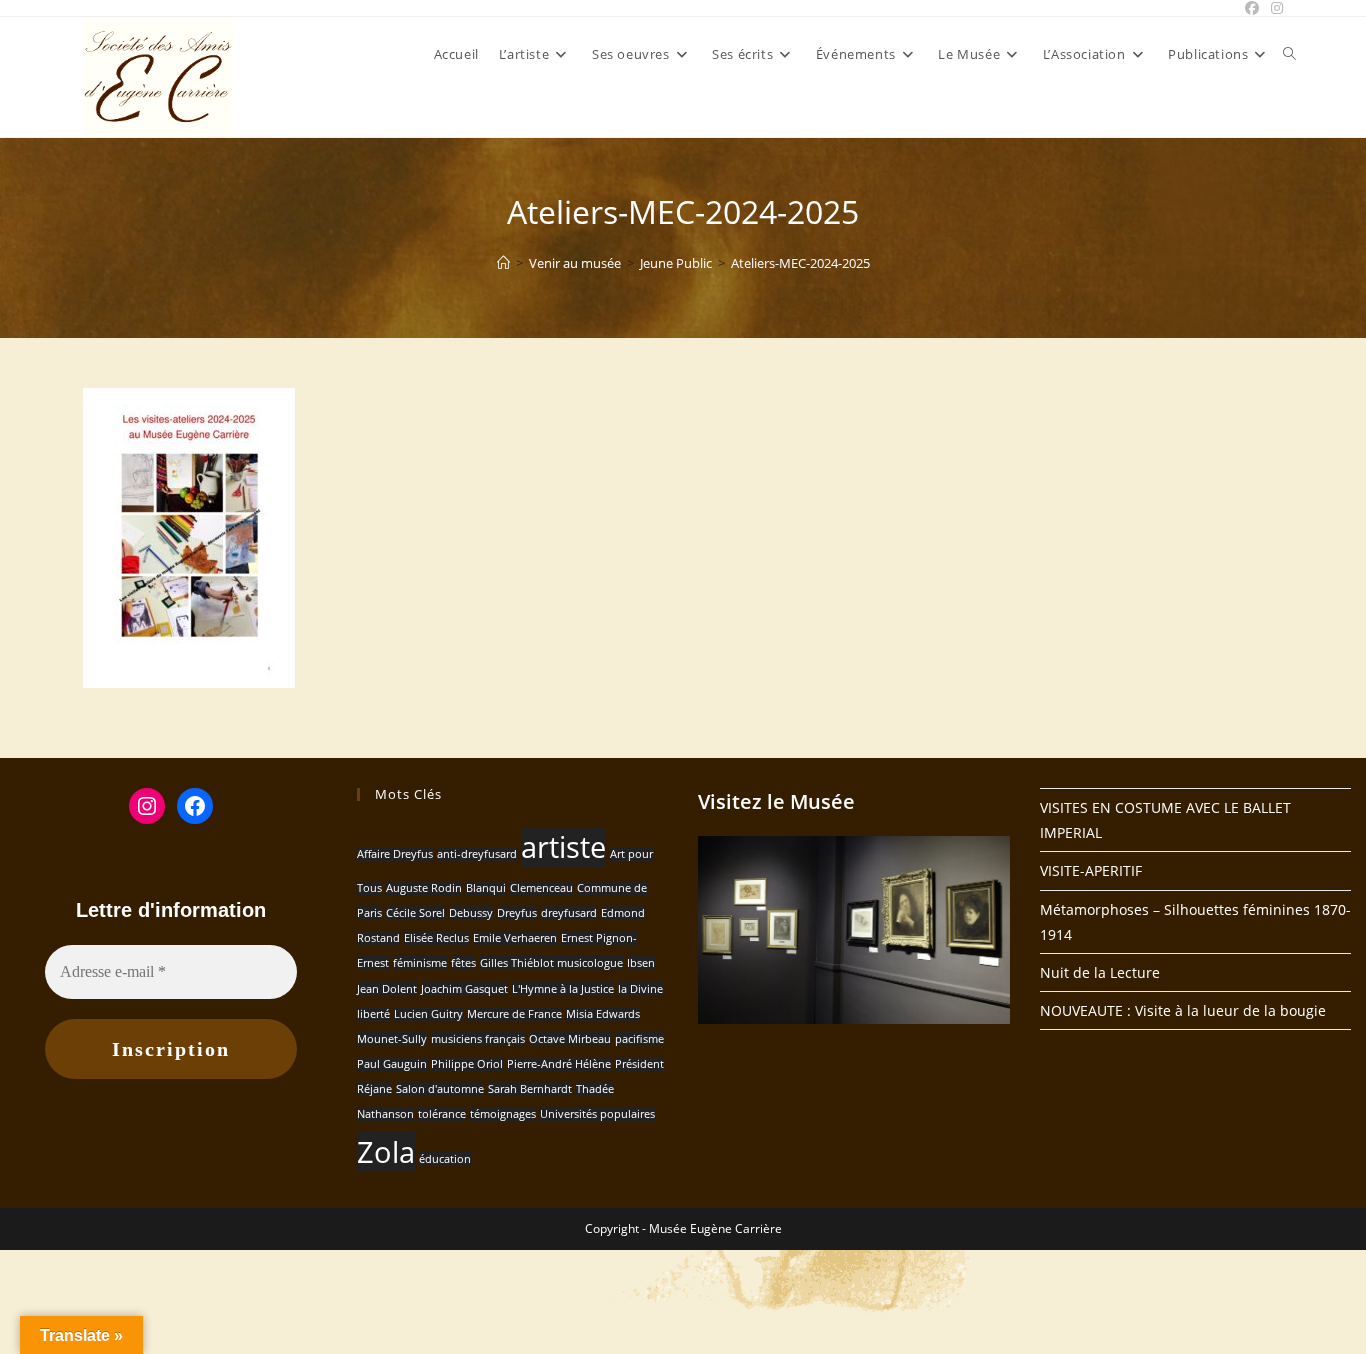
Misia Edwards (603, 1014)
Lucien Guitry (428, 1014)
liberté (373, 1014)
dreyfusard (569, 913)
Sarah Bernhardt (530, 1089)
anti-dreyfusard (477, 854)
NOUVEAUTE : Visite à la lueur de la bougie (1183, 1010)
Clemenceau (541, 888)
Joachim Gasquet (464, 989)
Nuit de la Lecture (1100, 972)
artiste (563, 847)
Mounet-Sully (392, 1039)
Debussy (471, 913)
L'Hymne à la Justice (563, 989)
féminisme (420, 963)
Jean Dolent (387, 989)
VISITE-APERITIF (1091, 870)
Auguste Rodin (424, 888)
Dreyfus (517, 913)
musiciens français (478, 1039)
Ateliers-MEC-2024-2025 (800, 263)
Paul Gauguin (392, 1064)
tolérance (442, 1114)
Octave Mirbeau (570, 1039)
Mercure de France (514, 1014)
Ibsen (641, 963)
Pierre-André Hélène (559, 1064)
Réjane (374, 1089)
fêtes (463, 963)
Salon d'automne (440, 1089)
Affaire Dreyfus (395, 854)
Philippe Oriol (467, 1064)
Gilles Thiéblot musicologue (551, 963)
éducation (445, 1159)
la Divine (640, 989)
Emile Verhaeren (515, 938)
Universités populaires (597, 1114)
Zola (386, 1152)
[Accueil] (503, 263)
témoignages (503, 1114)
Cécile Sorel (415, 913)
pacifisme (639, 1039)
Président (639, 1064)
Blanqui (486, 888)
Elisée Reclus (436, 938)
